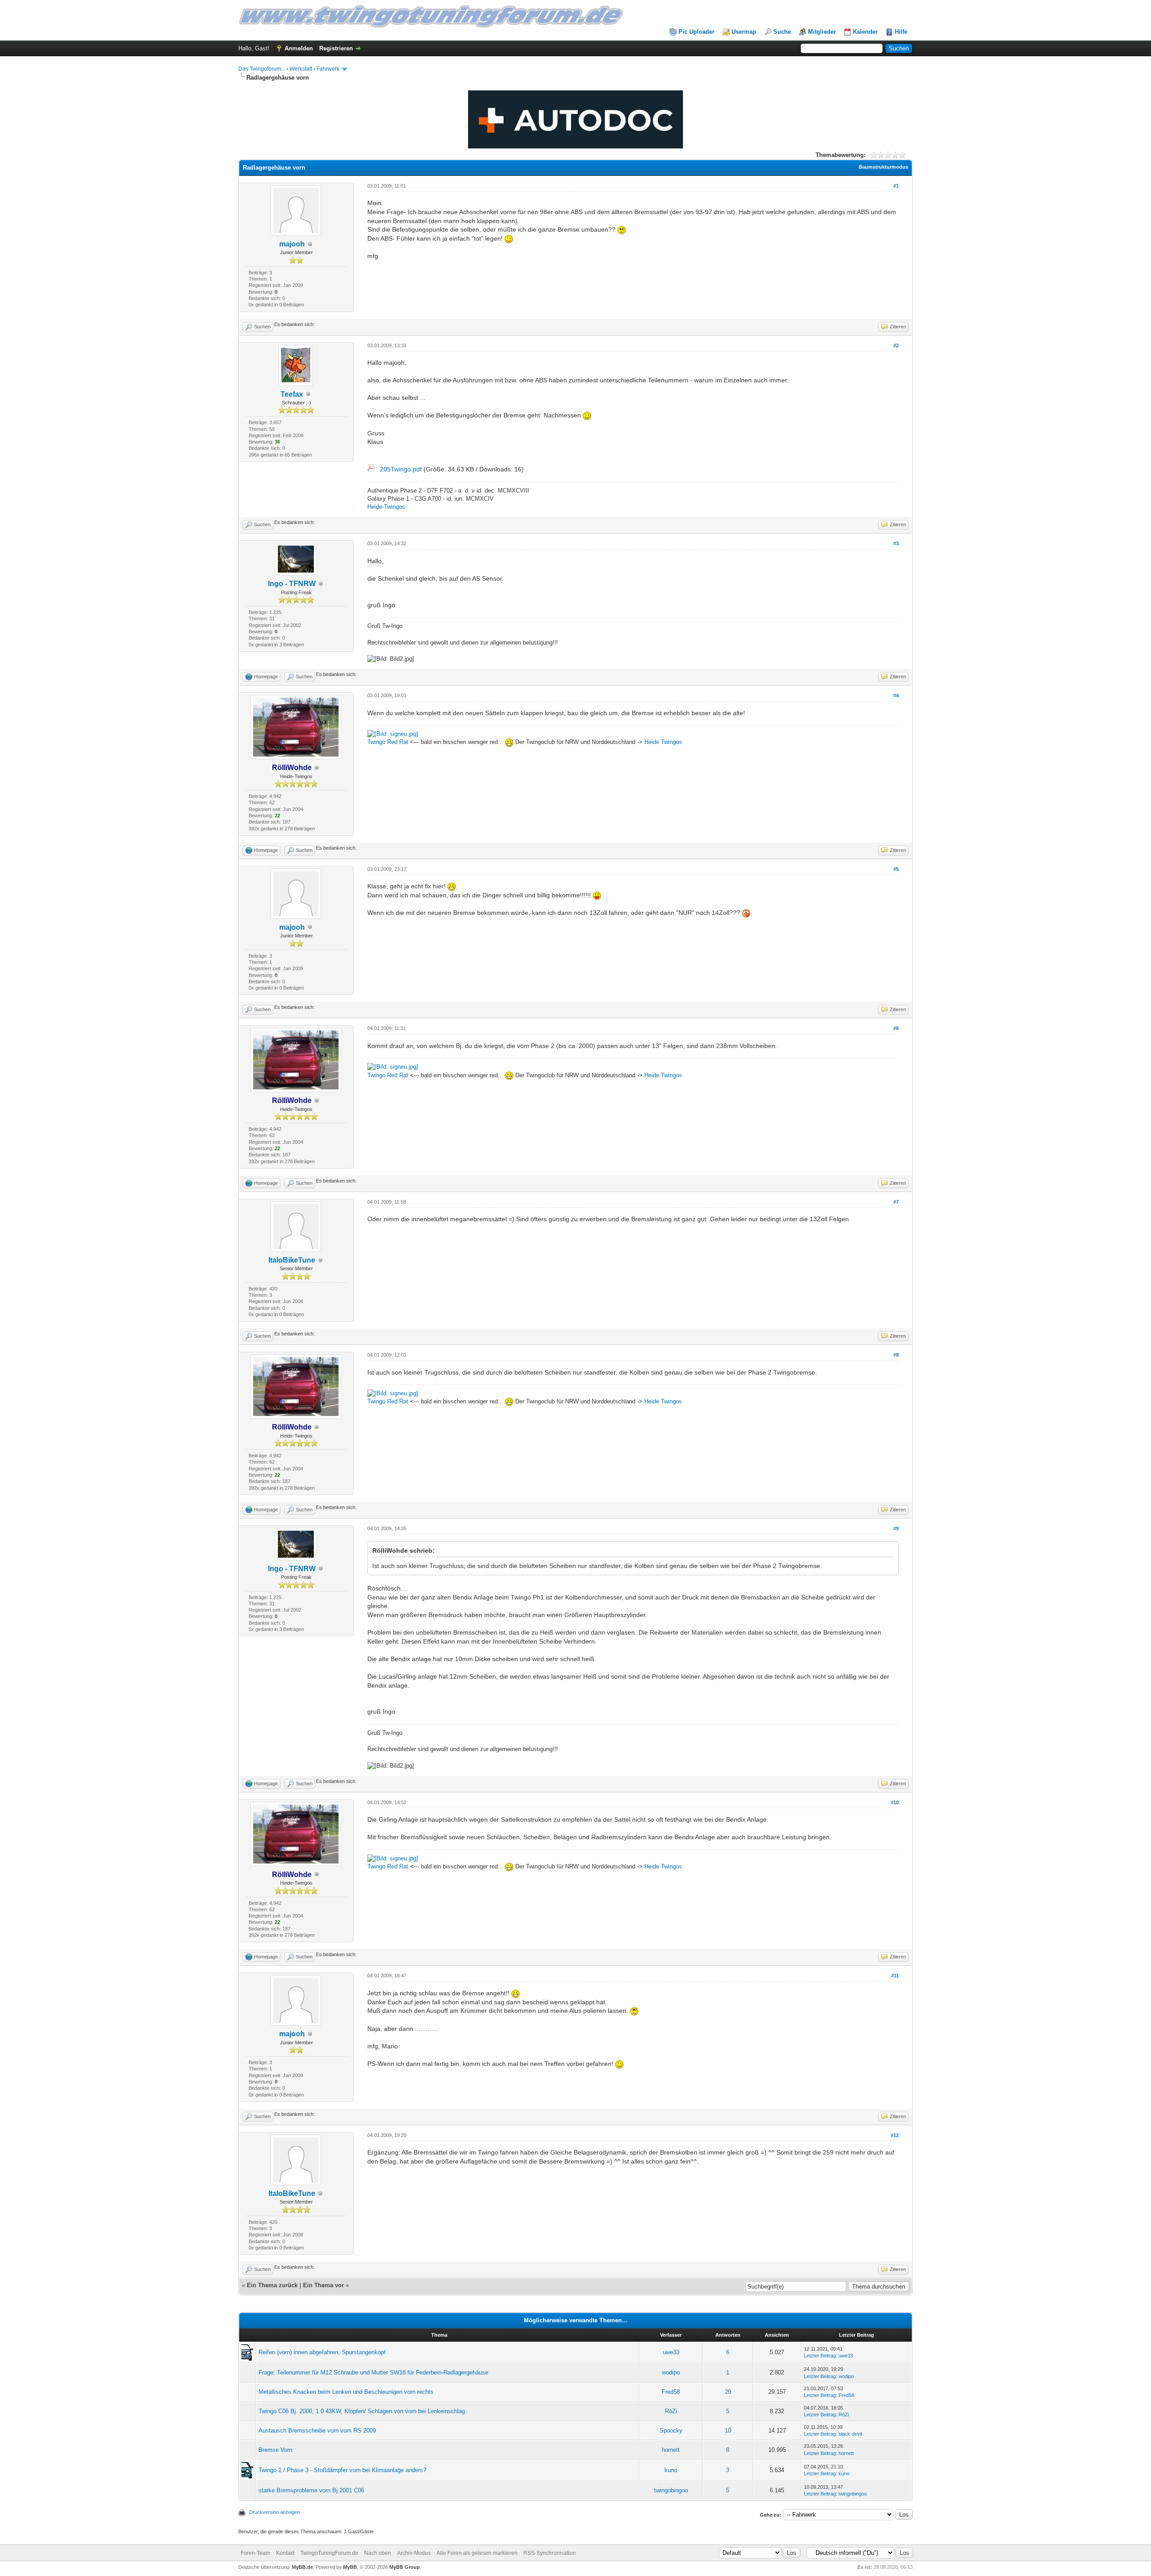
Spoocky (671, 2430)
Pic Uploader (696, 32)
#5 (896, 869)
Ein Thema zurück (272, 2285)
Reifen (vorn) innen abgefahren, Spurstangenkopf (322, 2352)
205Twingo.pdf (401, 469)
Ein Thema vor (323, 2285)
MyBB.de (302, 2567)
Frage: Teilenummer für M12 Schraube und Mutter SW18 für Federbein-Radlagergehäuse (373, 2372)
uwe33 (671, 2352)
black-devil (850, 2434)
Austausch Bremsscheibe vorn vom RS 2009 (317, 2430)
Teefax (292, 394)
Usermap (744, 32)
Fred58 (671, 2392)
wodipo (671, 2372)
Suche (782, 32)
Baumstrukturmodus (883, 167)
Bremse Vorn (275, 2450)
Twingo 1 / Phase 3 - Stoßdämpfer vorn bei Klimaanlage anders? (342, 2470)
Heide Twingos (663, 742)
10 (728, 2430)
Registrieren (336, 48)
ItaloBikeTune (292, 1260)
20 (728, 2392)
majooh (292, 244)
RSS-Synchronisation (550, 2553)
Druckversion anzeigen (274, 2512)
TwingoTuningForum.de (329, 2553)
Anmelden (299, 48)
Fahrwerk (328, 69)
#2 (896, 345)
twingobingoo (671, 2490)
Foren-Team (255, 2553)
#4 (896, 695)
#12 (895, 2135)
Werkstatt (301, 69)
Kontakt (285, 2553)
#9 (896, 1528)
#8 (896, 1355)
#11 (895, 1976)
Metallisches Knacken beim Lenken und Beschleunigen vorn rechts (346, 2392)
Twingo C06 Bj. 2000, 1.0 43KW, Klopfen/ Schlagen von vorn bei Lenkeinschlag (362, 2411)
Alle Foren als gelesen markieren (477, 2553)
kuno (671, 2470)
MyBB (350, 2567)
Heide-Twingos (386, 507)
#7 (896, 1202)
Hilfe (901, 32)
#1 (896, 186)
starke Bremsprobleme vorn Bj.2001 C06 (311, 2490)
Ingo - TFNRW (292, 584)
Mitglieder (822, 32)
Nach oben (378, 2553)
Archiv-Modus (414, 2553)
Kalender (865, 32)
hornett (671, 2450)
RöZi (671, 2411)
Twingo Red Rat (388, 742)
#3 (896, 543)
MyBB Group (405, 2567)
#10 (895, 1802)
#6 (896, 1028)
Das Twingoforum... (262, 69)
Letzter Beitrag (820, 2356)
